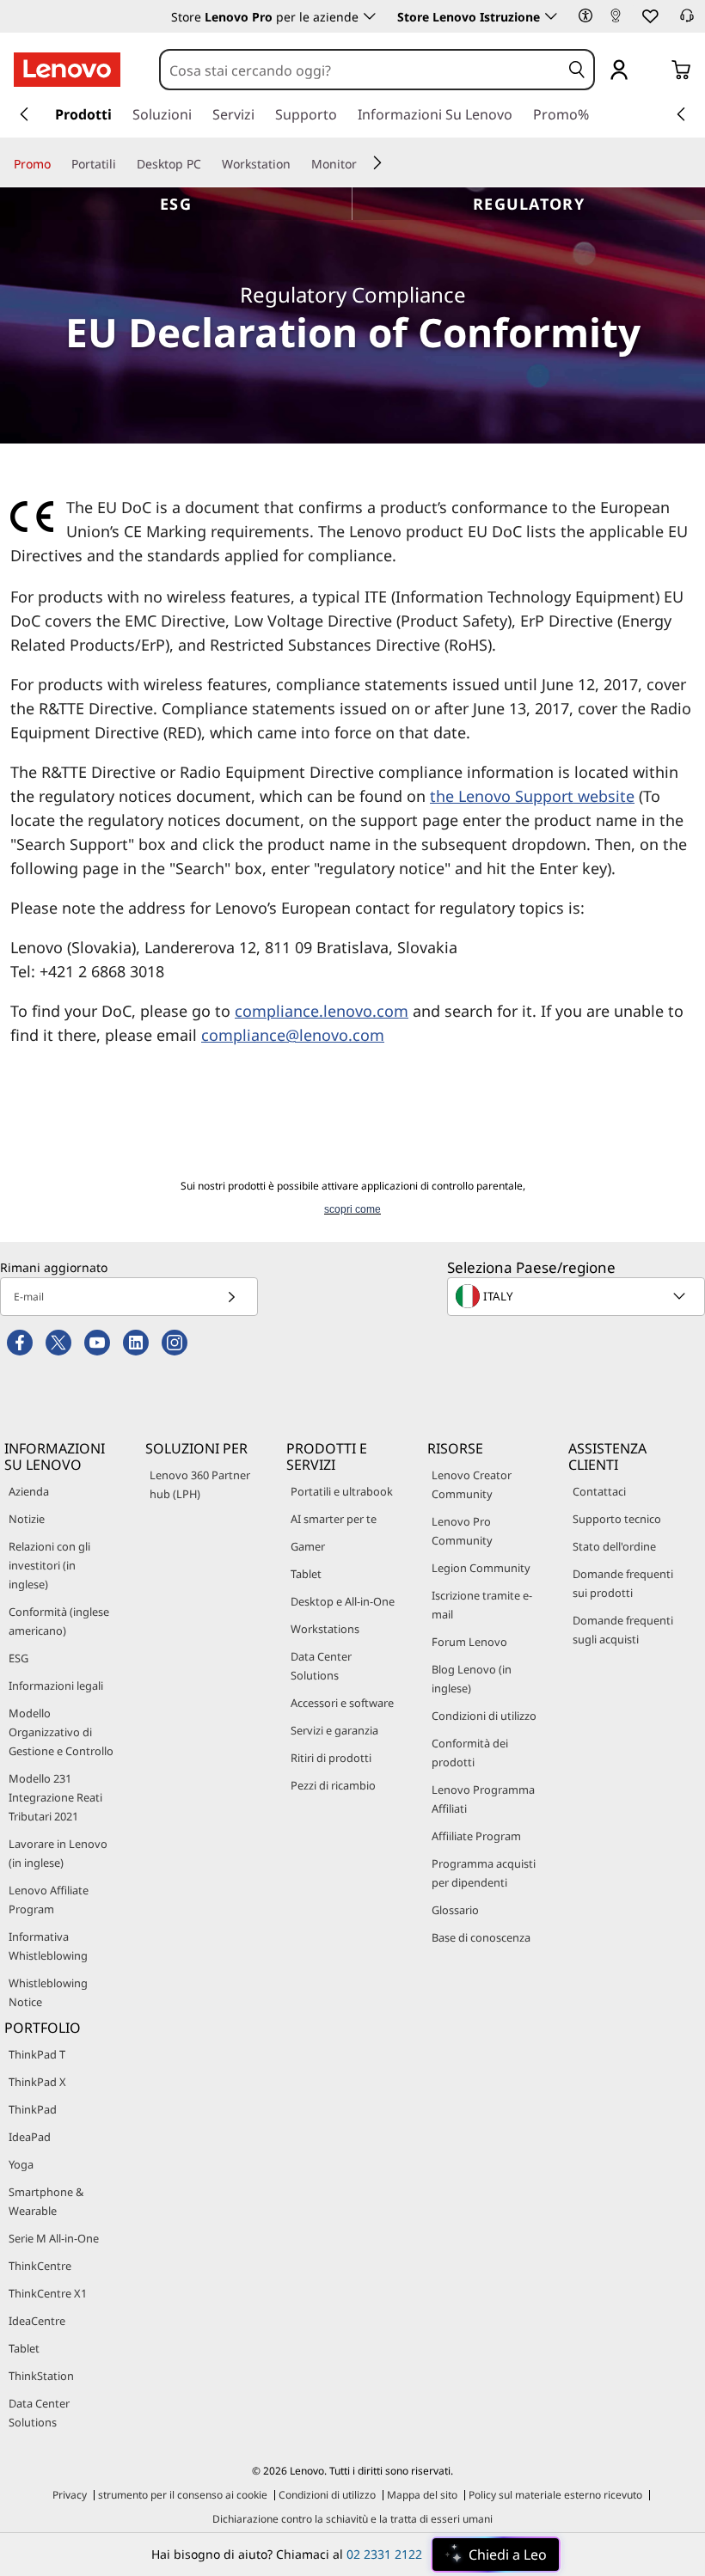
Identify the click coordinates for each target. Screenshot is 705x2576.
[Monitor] (364, 163)
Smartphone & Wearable (46, 2201)
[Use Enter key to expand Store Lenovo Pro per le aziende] (370, 16)
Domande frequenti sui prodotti (623, 1583)
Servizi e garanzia (334, 1730)
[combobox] (361, 70)
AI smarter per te (334, 1519)
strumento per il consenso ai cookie (183, 2495)
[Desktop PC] (208, 163)
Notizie (27, 1519)
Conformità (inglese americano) (59, 1621)
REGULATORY (529, 204)
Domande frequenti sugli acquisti (623, 1630)
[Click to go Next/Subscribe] (231, 1297)
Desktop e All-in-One (343, 1601)
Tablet (306, 1574)
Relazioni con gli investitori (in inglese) (49, 1565)
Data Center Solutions (321, 1666)
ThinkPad (33, 2109)
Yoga (21, 2164)
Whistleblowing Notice (48, 1992)
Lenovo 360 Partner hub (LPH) (200, 1484)
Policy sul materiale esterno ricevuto (555, 2495)
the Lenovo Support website (532, 796)
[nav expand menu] (24, 114)
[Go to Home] (67, 70)
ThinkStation (41, 2376)
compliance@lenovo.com (293, 1035)
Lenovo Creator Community (472, 1484)
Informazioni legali (56, 1686)
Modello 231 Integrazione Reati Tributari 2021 (55, 1797)
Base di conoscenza (481, 1937)
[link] (616, 21)
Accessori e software (342, 1703)
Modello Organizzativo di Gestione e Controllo (61, 1732)
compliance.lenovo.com (322, 1011)
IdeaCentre (37, 2321)
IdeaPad (30, 2137)
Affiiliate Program (476, 1836)
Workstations (325, 1629)
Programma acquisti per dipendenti (484, 1873)
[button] (585, 15)
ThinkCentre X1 (48, 2293)
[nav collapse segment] (681, 114)
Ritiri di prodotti (331, 1758)
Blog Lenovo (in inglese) (472, 1679)
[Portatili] (123, 163)
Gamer (308, 1546)
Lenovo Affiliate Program (49, 1900)
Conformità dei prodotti (470, 1753)
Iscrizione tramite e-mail (482, 1605)
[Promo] (58, 163)
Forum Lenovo (469, 1642)
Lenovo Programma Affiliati (483, 1799)
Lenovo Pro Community (462, 1531)
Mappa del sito (422, 2495)
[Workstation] (297, 163)
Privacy (70, 2495)
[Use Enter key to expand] (653, 71)
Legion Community (481, 1568)
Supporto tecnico (617, 1519)
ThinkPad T (37, 2054)
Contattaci (599, 1491)
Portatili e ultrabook (342, 1491)
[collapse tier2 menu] (377, 162)
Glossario (455, 1910)
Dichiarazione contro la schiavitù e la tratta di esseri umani (352, 2519)
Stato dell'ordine (614, 1546)
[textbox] (578, 1296)
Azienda (29, 1491)
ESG (176, 204)
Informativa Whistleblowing (48, 1946)
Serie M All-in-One (54, 2238)
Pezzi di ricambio (333, 1785)
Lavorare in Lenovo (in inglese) (58, 1853)
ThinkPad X (37, 2082)
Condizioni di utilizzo (484, 1716)
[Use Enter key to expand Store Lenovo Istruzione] (551, 16)
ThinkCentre (40, 2266)
